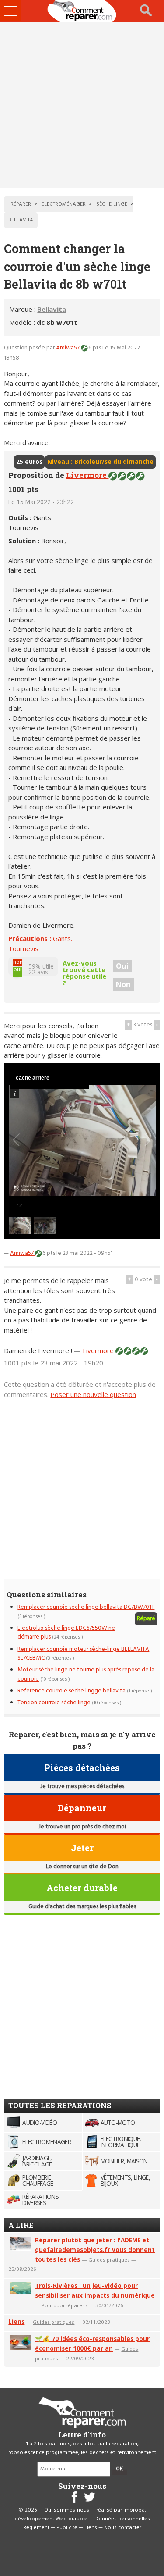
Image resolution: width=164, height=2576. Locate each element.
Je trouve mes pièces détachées (82, 1787)
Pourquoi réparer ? (65, 2305)
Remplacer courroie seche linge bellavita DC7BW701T (86, 1607)
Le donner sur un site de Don (82, 1867)
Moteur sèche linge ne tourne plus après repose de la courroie (86, 1674)
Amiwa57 (68, 348)
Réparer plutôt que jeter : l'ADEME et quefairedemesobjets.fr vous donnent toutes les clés (95, 2250)
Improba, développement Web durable (80, 2515)
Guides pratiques (109, 2260)
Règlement (36, 2528)
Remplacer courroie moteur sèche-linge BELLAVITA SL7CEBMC (83, 1654)
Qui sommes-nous (67, 2510)
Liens (16, 2321)
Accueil (82, 11)
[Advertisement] (82, 105)
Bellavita (52, 309)
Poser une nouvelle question (93, 1394)
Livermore (87, 475)
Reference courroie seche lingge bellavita (72, 1691)
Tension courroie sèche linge (54, 1703)
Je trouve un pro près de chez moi (82, 1827)
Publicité (67, 2528)
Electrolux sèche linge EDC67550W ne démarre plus (66, 1633)
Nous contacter (123, 2528)
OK (119, 2469)
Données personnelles (122, 2519)
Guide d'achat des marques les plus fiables (82, 1907)
